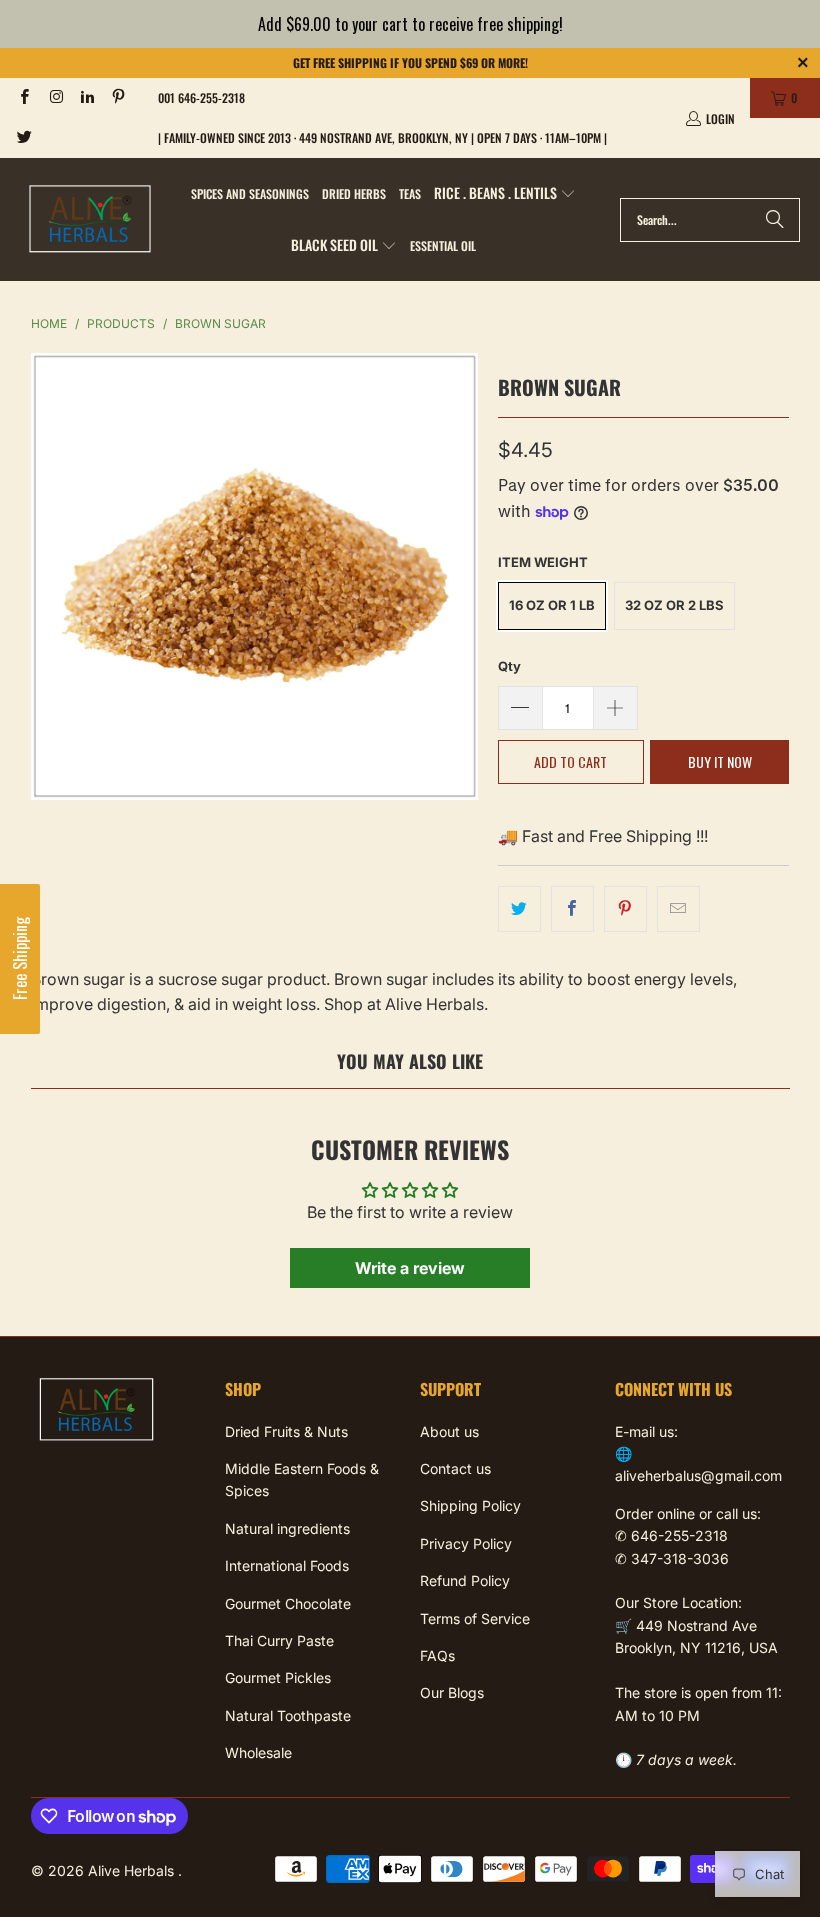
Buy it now (720, 761)
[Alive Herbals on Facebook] (23, 97)
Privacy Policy (466, 1543)
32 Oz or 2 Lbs (674, 605)
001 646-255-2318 (201, 97)
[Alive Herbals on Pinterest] (117, 97)
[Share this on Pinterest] (625, 909)
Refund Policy (465, 1580)
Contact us (455, 1468)
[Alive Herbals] (90, 219)
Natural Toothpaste (288, 1715)
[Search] (775, 220)
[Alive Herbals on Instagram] (54, 97)
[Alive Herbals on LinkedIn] (86, 97)
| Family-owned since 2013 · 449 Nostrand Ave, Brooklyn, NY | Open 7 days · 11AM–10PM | (382, 137)
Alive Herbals (133, 1870)
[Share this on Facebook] (572, 909)
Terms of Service (475, 1618)
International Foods (287, 1565)
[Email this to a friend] (678, 909)
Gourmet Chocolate (288, 1603)
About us (449, 1431)
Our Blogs (452, 1692)
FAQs (437, 1655)
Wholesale (258, 1752)
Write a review (410, 1268)
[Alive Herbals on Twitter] (23, 137)
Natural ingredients (287, 1528)
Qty (509, 666)
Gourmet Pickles (278, 1677)
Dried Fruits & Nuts (286, 1431)
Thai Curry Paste (279, 1640)
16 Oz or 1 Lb (552, 605)
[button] (505, 194)
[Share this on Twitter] (519, 909)
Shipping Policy (470, 1505)
